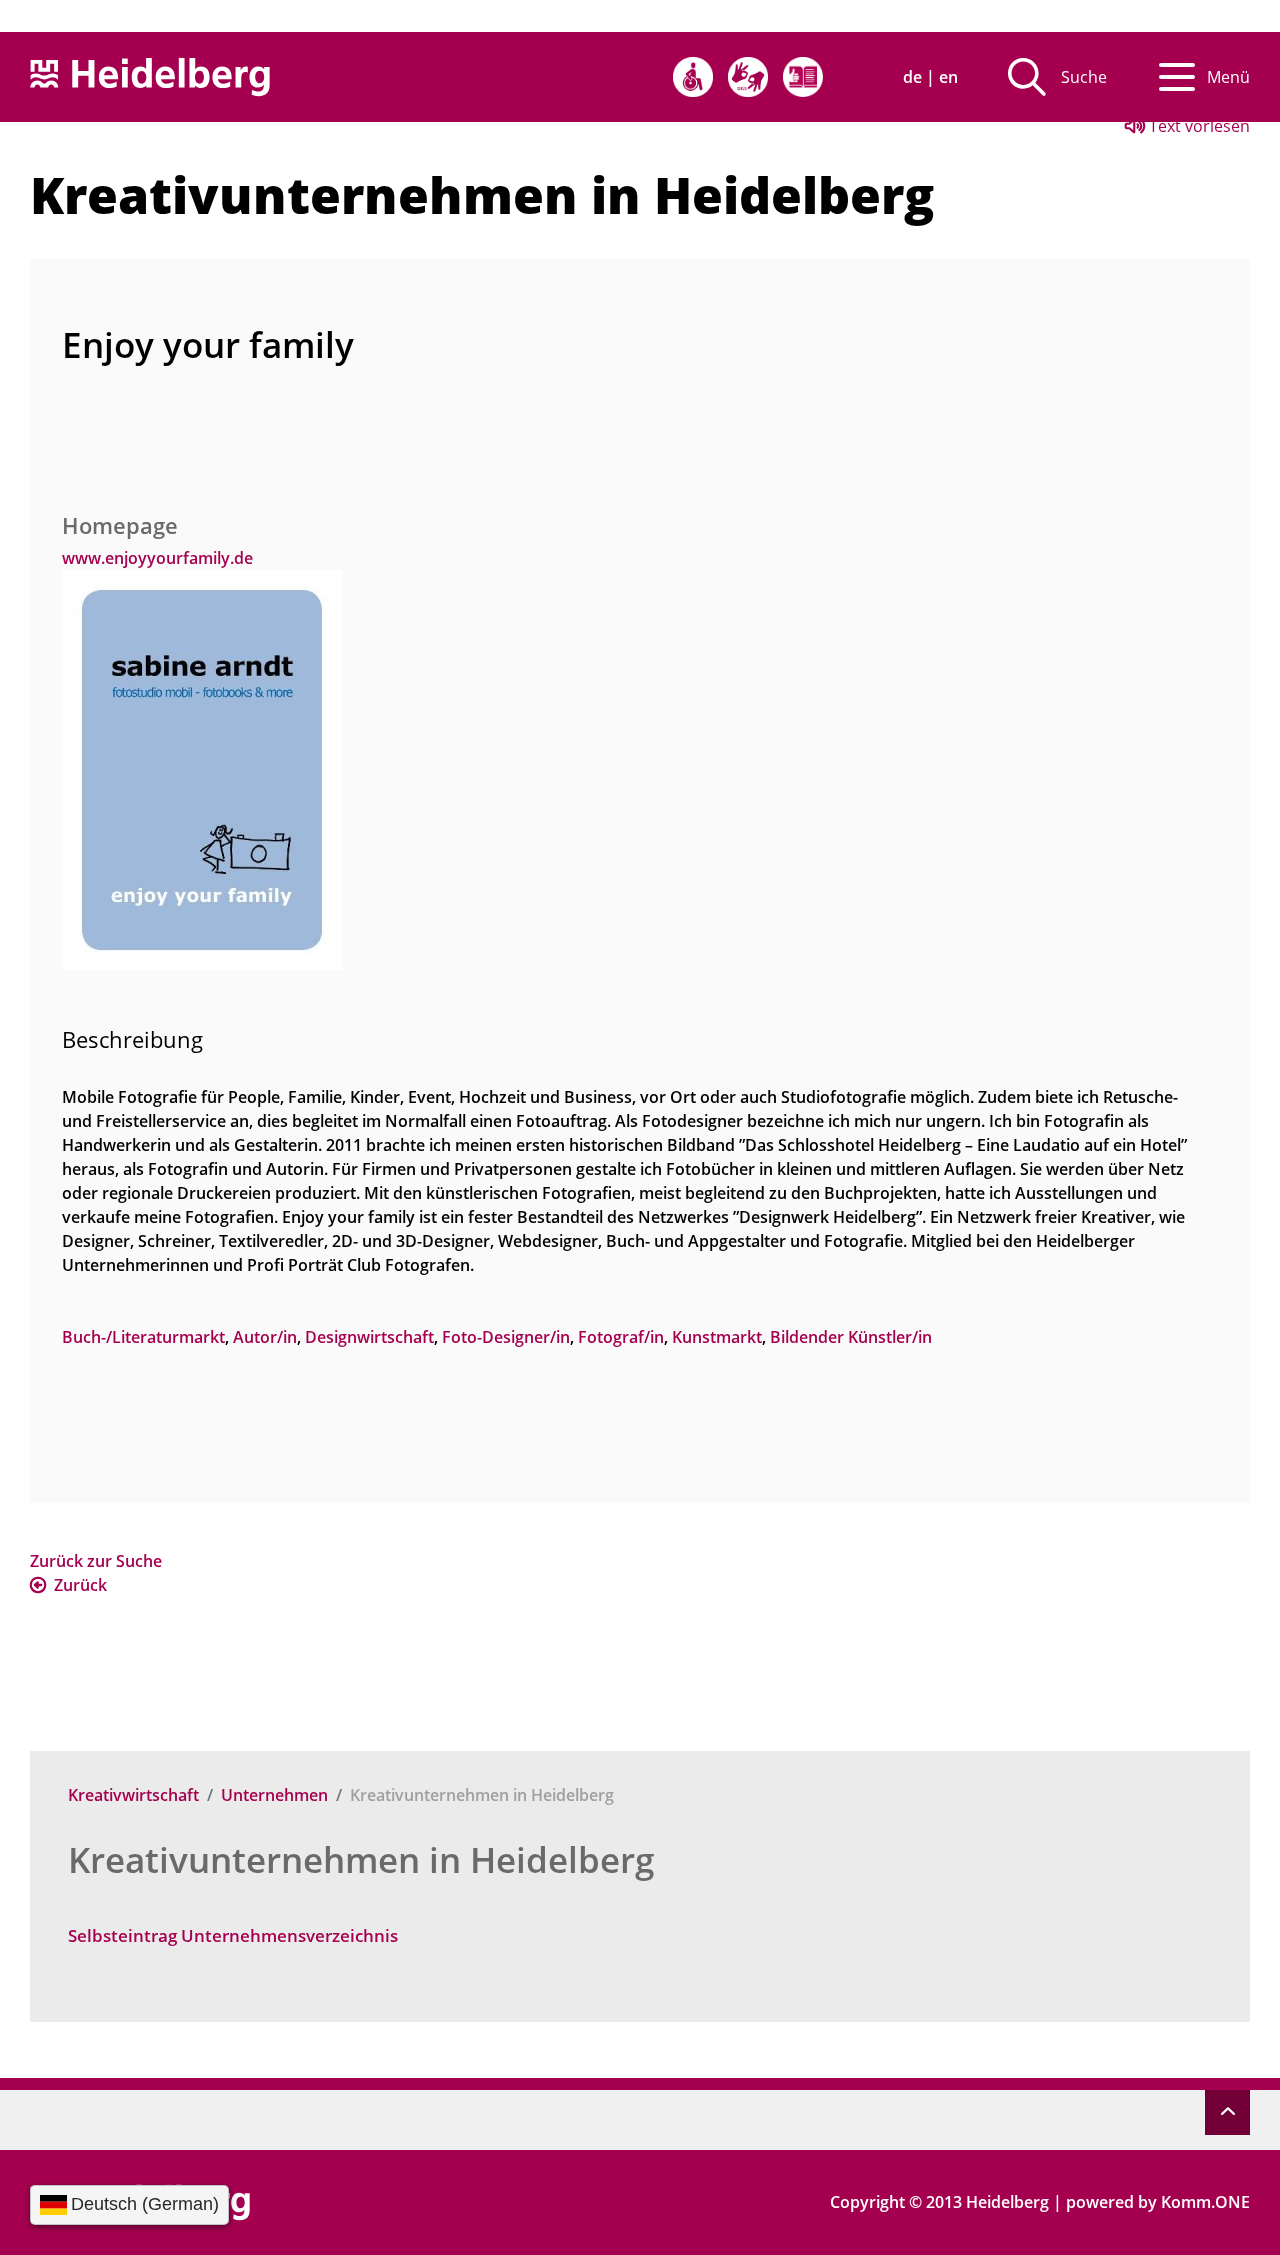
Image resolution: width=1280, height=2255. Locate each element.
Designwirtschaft (369, 1337)
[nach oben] (1227, 2112)
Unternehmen (274, 1795)
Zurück (80, 1585)
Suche (1084, 77)
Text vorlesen (1197, 126)
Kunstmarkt (717, 1337)
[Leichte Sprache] (803, 77)
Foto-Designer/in (506, 1337)
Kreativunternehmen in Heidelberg (361, 1859)
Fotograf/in (621, 1337)
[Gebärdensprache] (748, 77)
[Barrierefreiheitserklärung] (693, 77)
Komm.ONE (1205, 2202)
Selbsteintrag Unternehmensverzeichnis (233, 1935)
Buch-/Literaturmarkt (143, 1337)
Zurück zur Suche (96, 1561)
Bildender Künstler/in (851, 1337)
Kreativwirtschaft (133, 1795)
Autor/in (265, 1337)
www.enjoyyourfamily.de (157, 558)
